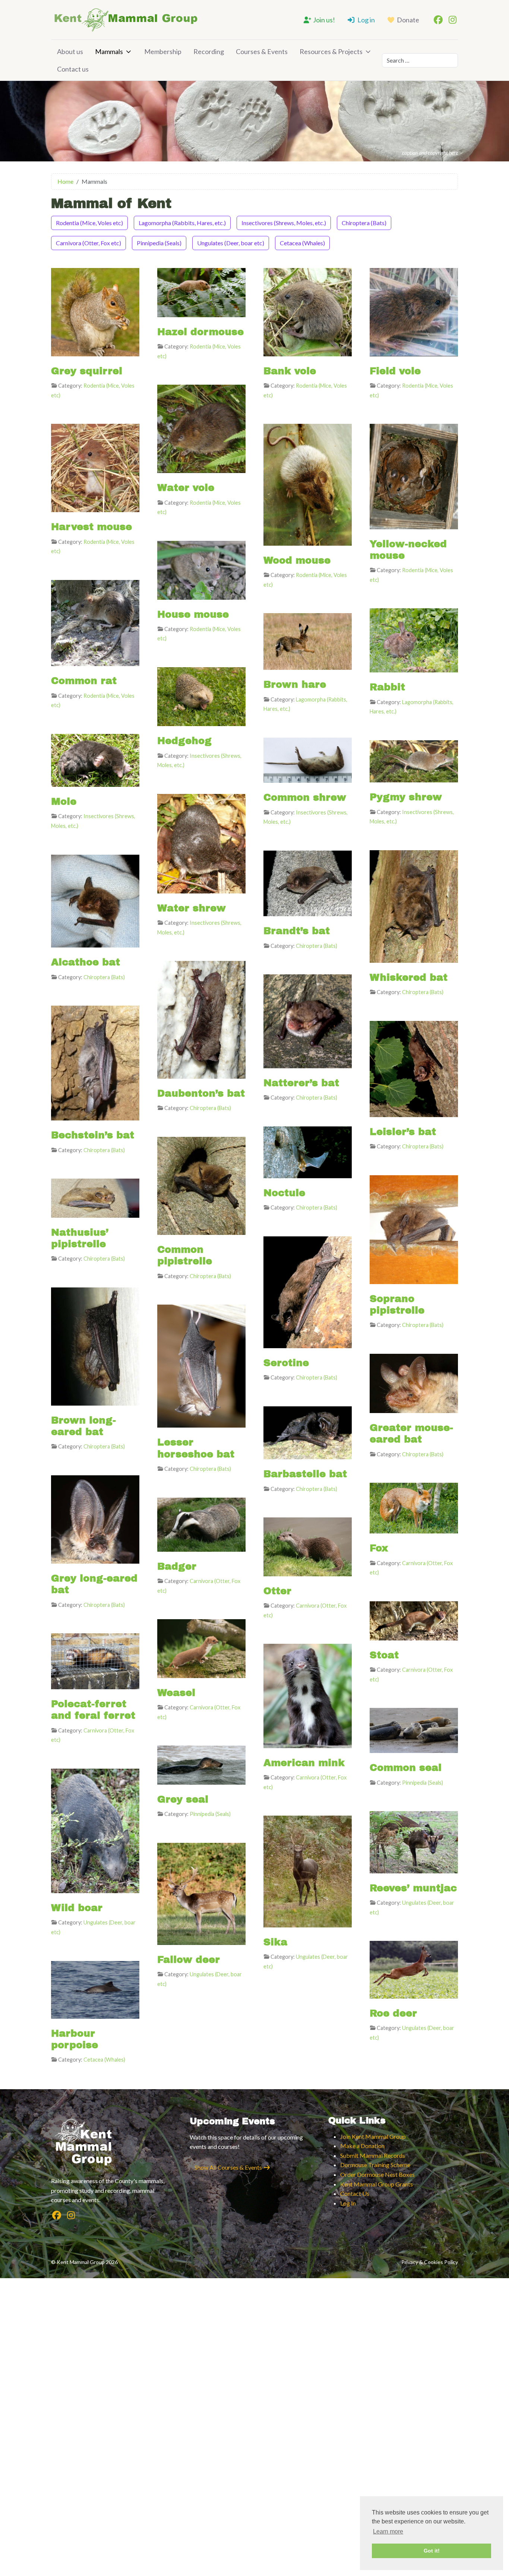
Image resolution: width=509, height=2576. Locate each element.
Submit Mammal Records (373, 2155)
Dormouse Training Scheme (375, 2165)
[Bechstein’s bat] (95, 1062)
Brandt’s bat (297, 931)
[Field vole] (414, 311)
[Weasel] (201, 1648)
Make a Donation (362, 2146)
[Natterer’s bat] (308, 1020)
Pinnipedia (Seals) (159, 243)
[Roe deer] (414, 1969)
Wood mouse (297, 560)
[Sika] (308, 1871)
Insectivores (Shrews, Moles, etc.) (284, 223)
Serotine (286, 1363)
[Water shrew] (201, 843)
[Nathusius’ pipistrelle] (95, 1197)
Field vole (395, 371)
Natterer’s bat (301, 1083)
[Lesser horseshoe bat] (201, 1365)
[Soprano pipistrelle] (414, 1229)
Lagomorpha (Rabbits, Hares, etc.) (182, 223)
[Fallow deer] (201, 1893)
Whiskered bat (409, 977)
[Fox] (414, 1507)
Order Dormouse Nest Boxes (377, 2174)
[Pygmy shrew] (414, 761)
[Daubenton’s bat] (201, 1019)
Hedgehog (184, 741)
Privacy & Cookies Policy (430, 2262)
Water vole (186, 488)
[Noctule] (308, 1151)
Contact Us (355, 2193)
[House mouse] (201, 569)
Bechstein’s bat (93, 1135)
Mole (64, 801)
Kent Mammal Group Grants (377, 2184)
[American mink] (308, 1695)
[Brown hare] (308, 641)
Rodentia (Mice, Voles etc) (89, 223)
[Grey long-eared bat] (95, 1519)
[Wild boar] (95, 1830)
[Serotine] (308, 1291)
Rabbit (387, 687)
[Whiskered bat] (414, 906)
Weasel (176, 1693)
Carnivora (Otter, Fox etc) (88, 243)
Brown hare (295, 684)
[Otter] (308, 1546)
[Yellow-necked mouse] (414, 476)
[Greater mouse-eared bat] (414, 1383)
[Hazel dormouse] (201, 292)
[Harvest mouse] (95, 467)
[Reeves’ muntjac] (414, 1842)
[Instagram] (452, 20)
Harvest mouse (91, 527)
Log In (348, 2203)
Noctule (284, 1193)
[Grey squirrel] (95, 311)
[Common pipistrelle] (201, 1185)
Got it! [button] (432, 2551)
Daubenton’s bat (201, 1093)
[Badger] (201, 1524)
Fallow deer (189, 1959)
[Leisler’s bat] (414, 1068)
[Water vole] (201, 428)
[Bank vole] (308, 311)
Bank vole (290, 371)
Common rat (84, 681)
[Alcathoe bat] (95, 900)
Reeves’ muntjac (413, 1888)
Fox (379, 1548)
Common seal (406, 1768)
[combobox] (420, 60)
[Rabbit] (414, 639)
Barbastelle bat (305, 1474)
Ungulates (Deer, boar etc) (231, 243)
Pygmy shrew (406, 797)
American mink (304, 1763)
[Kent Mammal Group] (126, 20)
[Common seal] (414, 1730)
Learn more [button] (388, 2531)
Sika (275, 1942)
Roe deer (393, 2013)
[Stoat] (414, 1620)
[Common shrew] (308, 759)
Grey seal (183, 1799)
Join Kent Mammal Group (373, 2136)
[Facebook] (438, 20)
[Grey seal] (201, 1764)
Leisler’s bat (403, 1132)
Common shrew (305, 797)
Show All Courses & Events (229, 2167)
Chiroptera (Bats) (364, 223)
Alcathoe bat (86, 962)
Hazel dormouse (200, 332)
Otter (277, 1591)
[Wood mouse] (308, 484)
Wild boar (77, 1908)
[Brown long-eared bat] (95, 1345)
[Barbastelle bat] (308, 1432)
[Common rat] (95, 622)
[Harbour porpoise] (95, 1989)
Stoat (384, 1655)
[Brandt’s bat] (308, 882)
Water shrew (192, 908)
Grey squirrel (87, 371)
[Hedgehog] (201, 696)
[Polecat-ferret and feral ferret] (95, 1660)
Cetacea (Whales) (302, 243)
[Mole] (95, 759)
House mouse (193, 614)
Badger (177, 1566)
